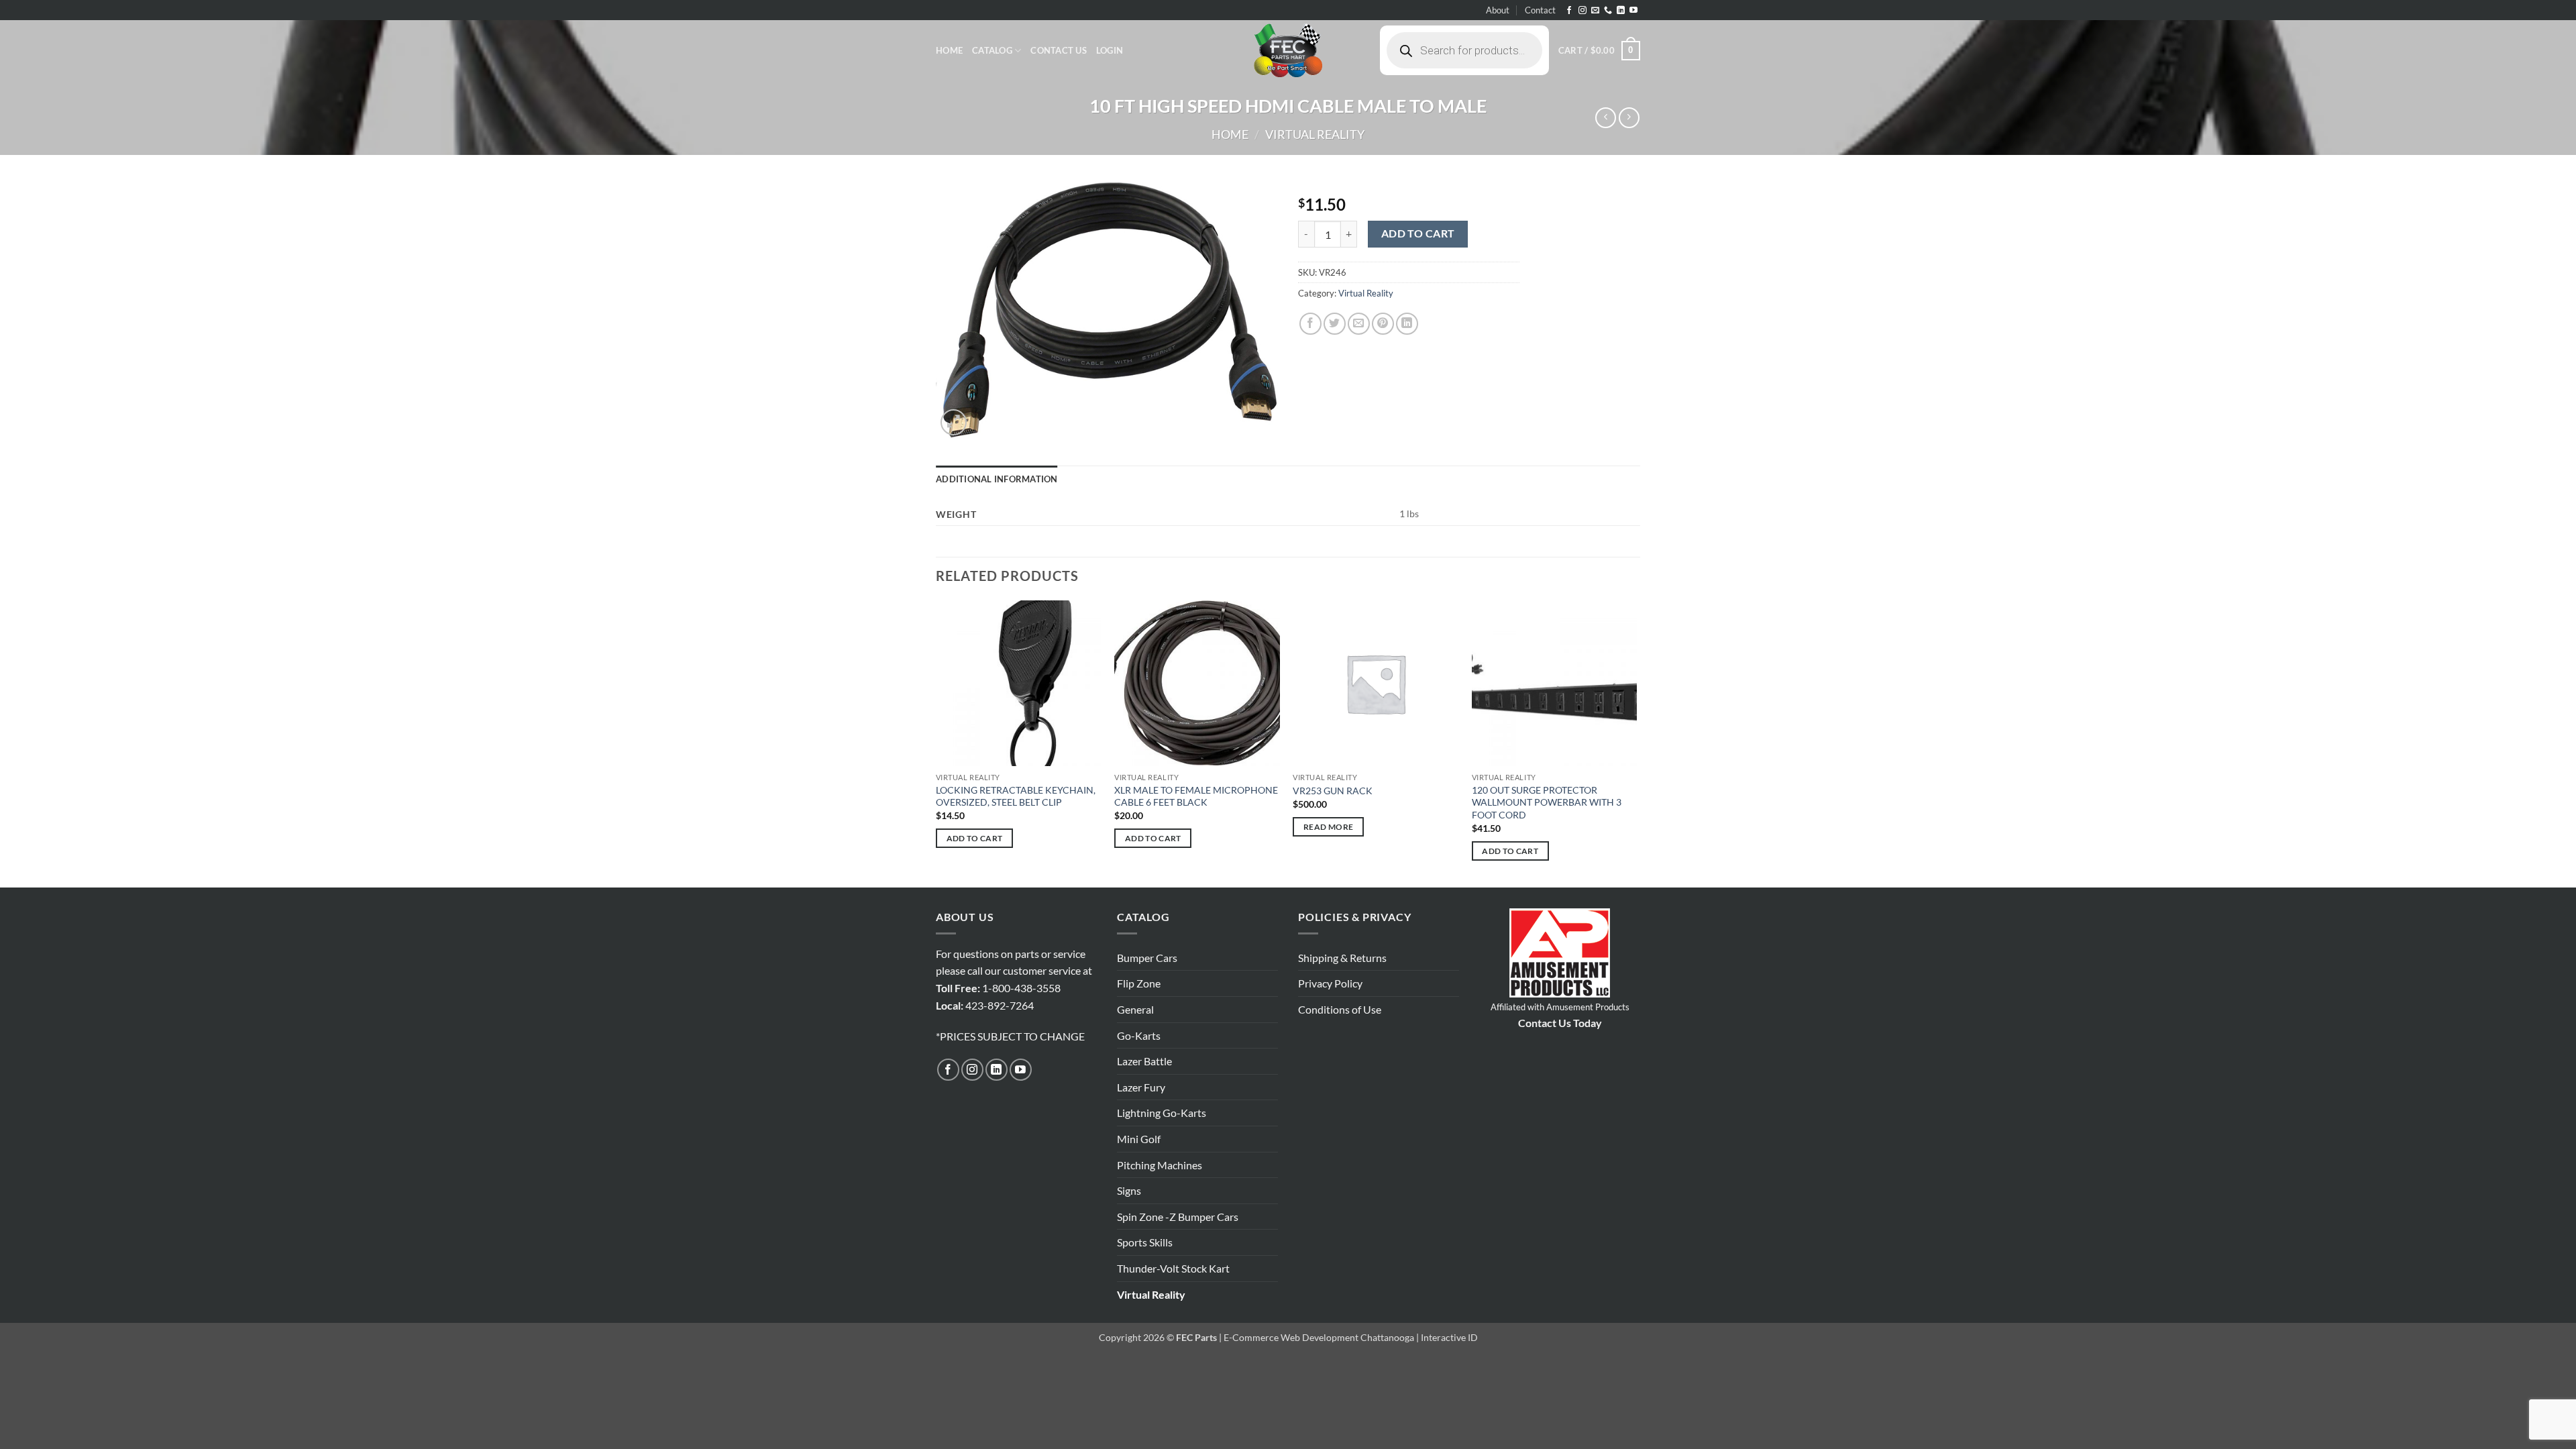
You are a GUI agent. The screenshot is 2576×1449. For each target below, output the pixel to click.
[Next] (1636, 743)
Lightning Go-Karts (1162, 1113)
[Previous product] (1629, 118)
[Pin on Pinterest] (1383, 324)
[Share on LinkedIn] (1407, 324)
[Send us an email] (1595, 11)
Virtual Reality (1315, 134)
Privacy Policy (1330, 983)
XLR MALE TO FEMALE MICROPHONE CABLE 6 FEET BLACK (1196, 796)
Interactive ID (1449, 1337)
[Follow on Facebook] (1569, 11)
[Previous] (936, 743)
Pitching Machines (1160, 1165)
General (1135, 1009)
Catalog (992, 50)
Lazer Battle (1144, 1061)
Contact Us (1059, 50)
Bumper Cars (1147, 958)
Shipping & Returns (1342, 958)
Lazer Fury (1141, 1087)
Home (949, 50)
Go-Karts (1139, 1035)
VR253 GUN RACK (1333, 791)
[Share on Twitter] (1335, 324)
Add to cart (1418, 233)
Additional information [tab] (997, 479)
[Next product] (1606, 118)
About (1498, 10)
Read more (1328, 827)
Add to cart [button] (975, 838)
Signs (1129, 1190)
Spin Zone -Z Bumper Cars (1178, 1217)
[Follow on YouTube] (1633, 11)
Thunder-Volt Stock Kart (1173, 1268)
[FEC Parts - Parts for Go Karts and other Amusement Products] (1288, 50)
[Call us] (1608, 11)
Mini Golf (1139, 1139)
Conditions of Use (1340, 1009)
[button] (1110, 50)
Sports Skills (1145, 1242)
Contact (1540, 10)
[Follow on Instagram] (1582, 11)
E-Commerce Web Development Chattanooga (1319, 1337)
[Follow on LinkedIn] (1621, 11)
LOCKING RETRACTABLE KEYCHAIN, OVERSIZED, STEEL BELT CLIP (1016, 796)
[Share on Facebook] (1310, 324)
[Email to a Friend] (1359, 324)
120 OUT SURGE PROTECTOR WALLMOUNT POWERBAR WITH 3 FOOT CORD (1547, 802)
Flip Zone (1139, 983)
